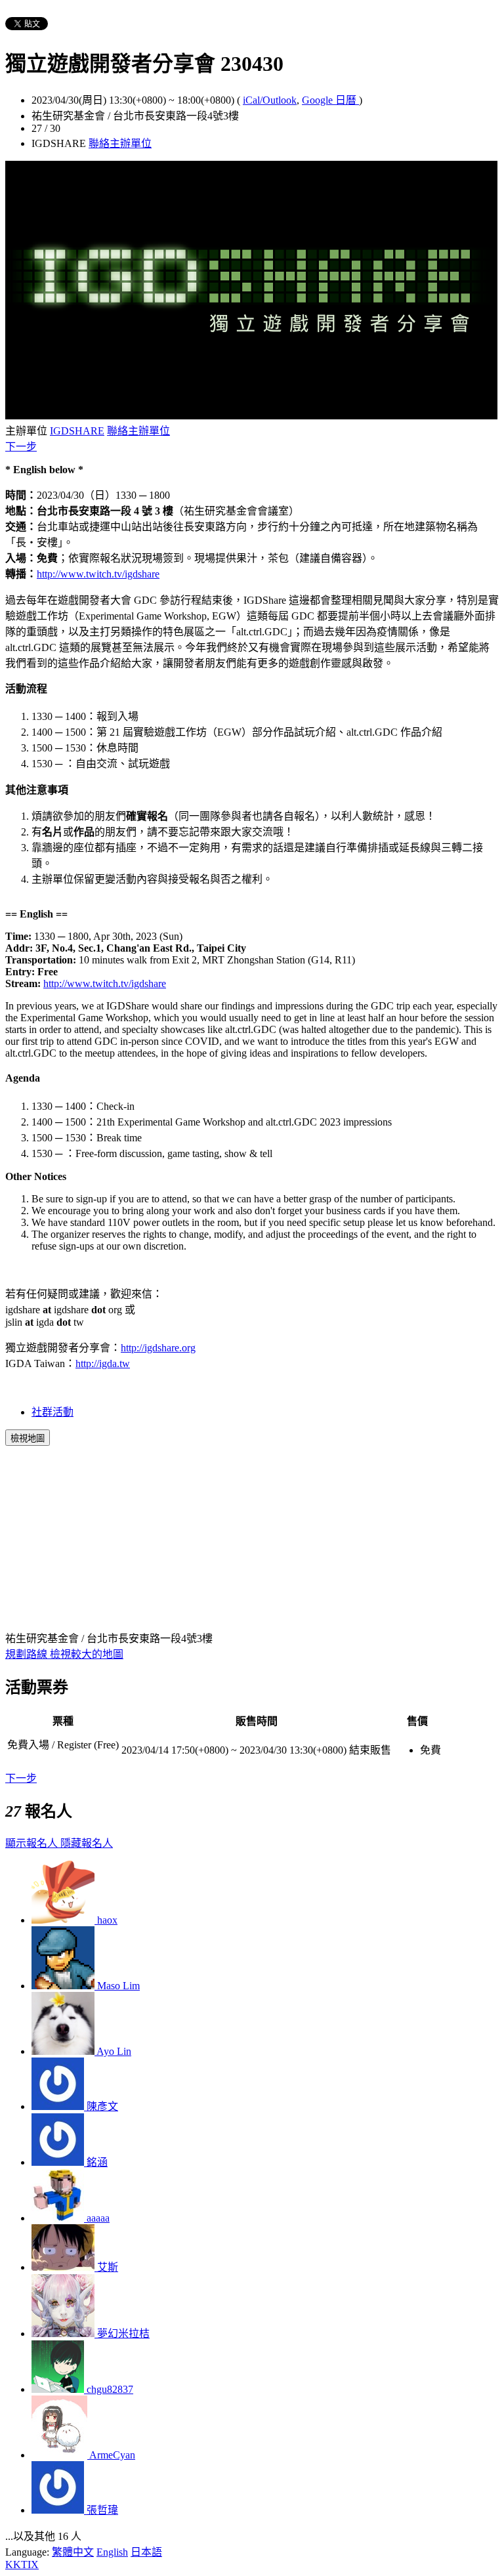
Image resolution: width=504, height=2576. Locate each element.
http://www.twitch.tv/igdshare (98, 574)
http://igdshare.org (158, 1348)
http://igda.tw (103, 1363)
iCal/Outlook (270, 100)
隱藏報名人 (87, 1843)
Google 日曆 (330, 100)
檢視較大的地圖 (87, 1654)
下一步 (21, 447)
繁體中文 (73, 2552)
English (112, 2552)
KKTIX (22, 2565)
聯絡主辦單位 (120, 143)
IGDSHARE (77, 431)
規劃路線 (28, 1654)
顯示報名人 (33, 1843)
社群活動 (52, 1412)
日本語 (146, 2552)
